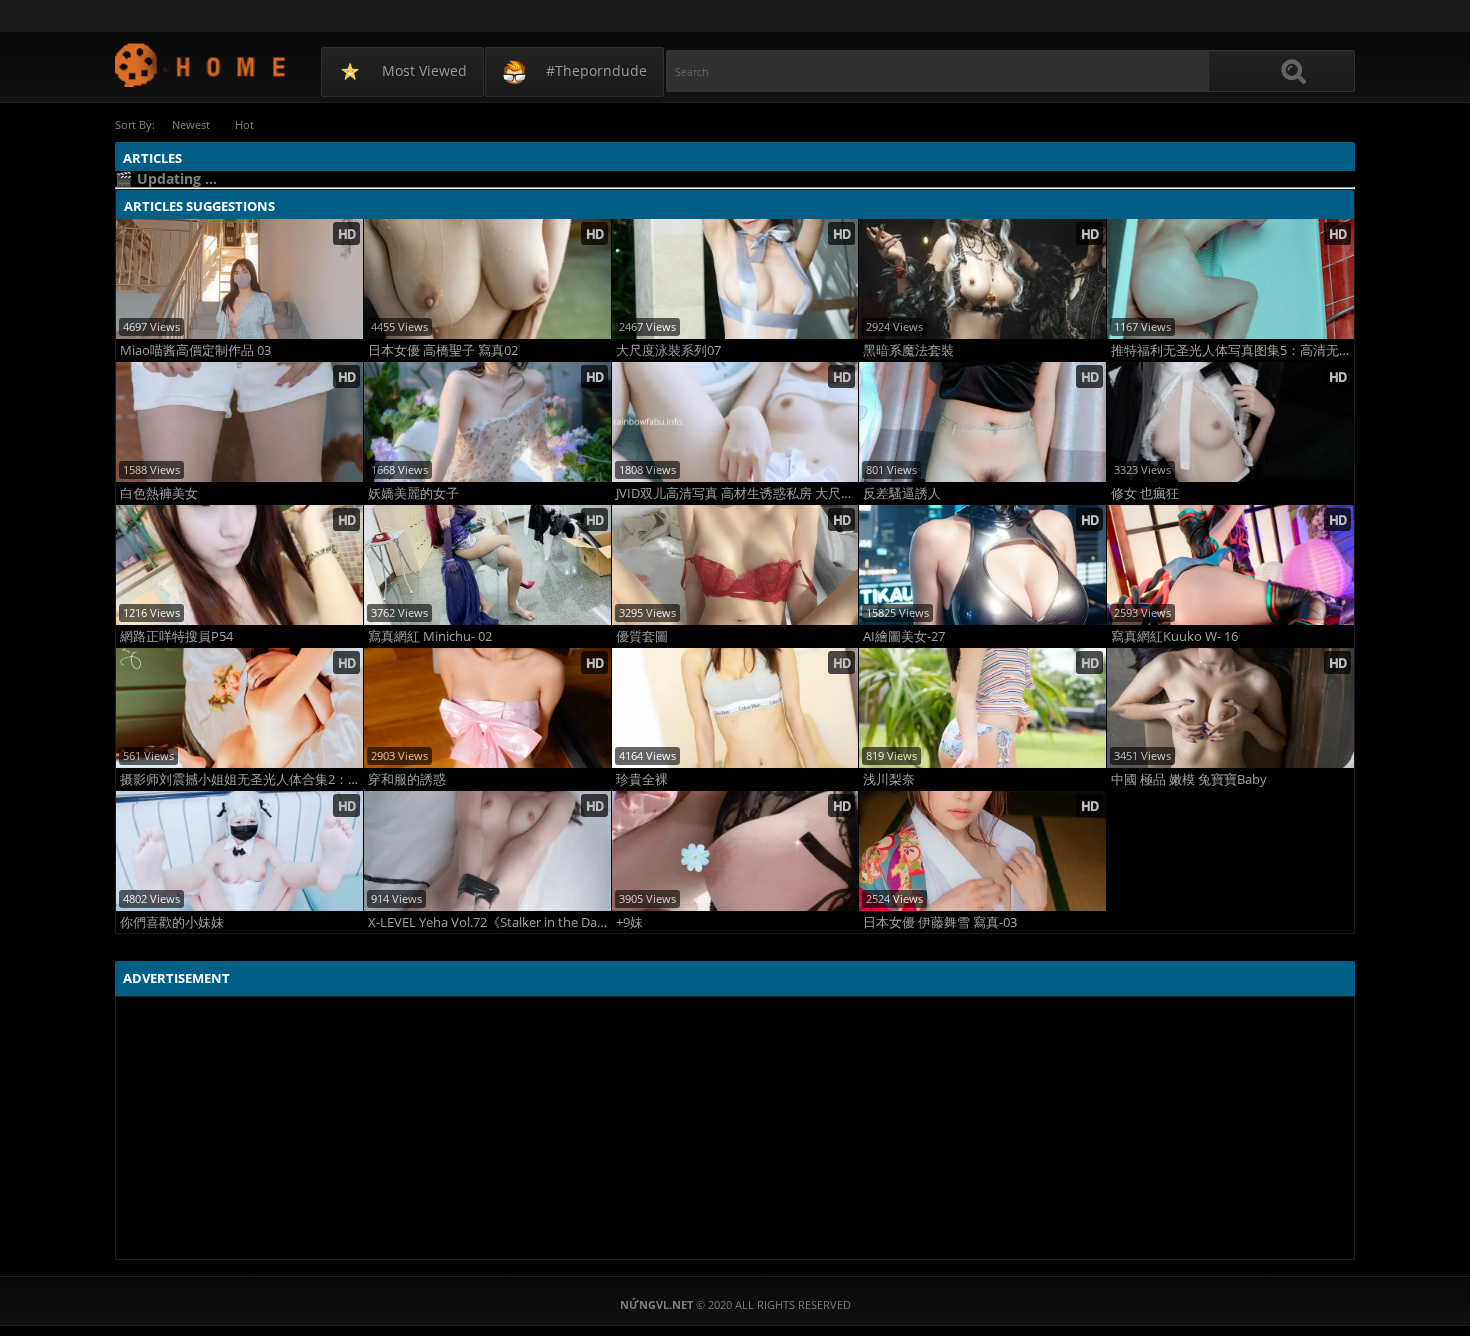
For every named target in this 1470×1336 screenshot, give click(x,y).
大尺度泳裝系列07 (668, 350)
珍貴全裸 (642, 779)
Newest (191, 124)
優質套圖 (642, 636)
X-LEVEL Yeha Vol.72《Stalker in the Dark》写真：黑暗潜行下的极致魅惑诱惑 (489, 922)
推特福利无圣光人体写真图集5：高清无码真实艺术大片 (1232, 350)
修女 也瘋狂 (1145, 493)
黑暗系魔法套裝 (908, 350)
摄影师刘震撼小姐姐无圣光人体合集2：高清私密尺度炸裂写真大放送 (241, 779)
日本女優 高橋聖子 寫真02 (443, 350)
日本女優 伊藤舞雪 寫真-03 (940, 922)
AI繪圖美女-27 (904, 636)
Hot (244, 124)
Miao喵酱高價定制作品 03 (195, 350)
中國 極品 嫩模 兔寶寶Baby (1189, 779)
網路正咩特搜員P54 (176, 636)
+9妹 (629, 922)
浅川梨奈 (889, 779)
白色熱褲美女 (159, 493)
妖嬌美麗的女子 (413, 493)
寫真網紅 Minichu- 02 (430, 636)
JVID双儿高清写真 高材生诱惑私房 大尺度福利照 (737, 493)
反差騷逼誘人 (902, 493)
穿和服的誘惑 (407, 779)
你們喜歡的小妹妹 (172, 922)
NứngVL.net (201, 64)
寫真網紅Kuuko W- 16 (1174, 636)
